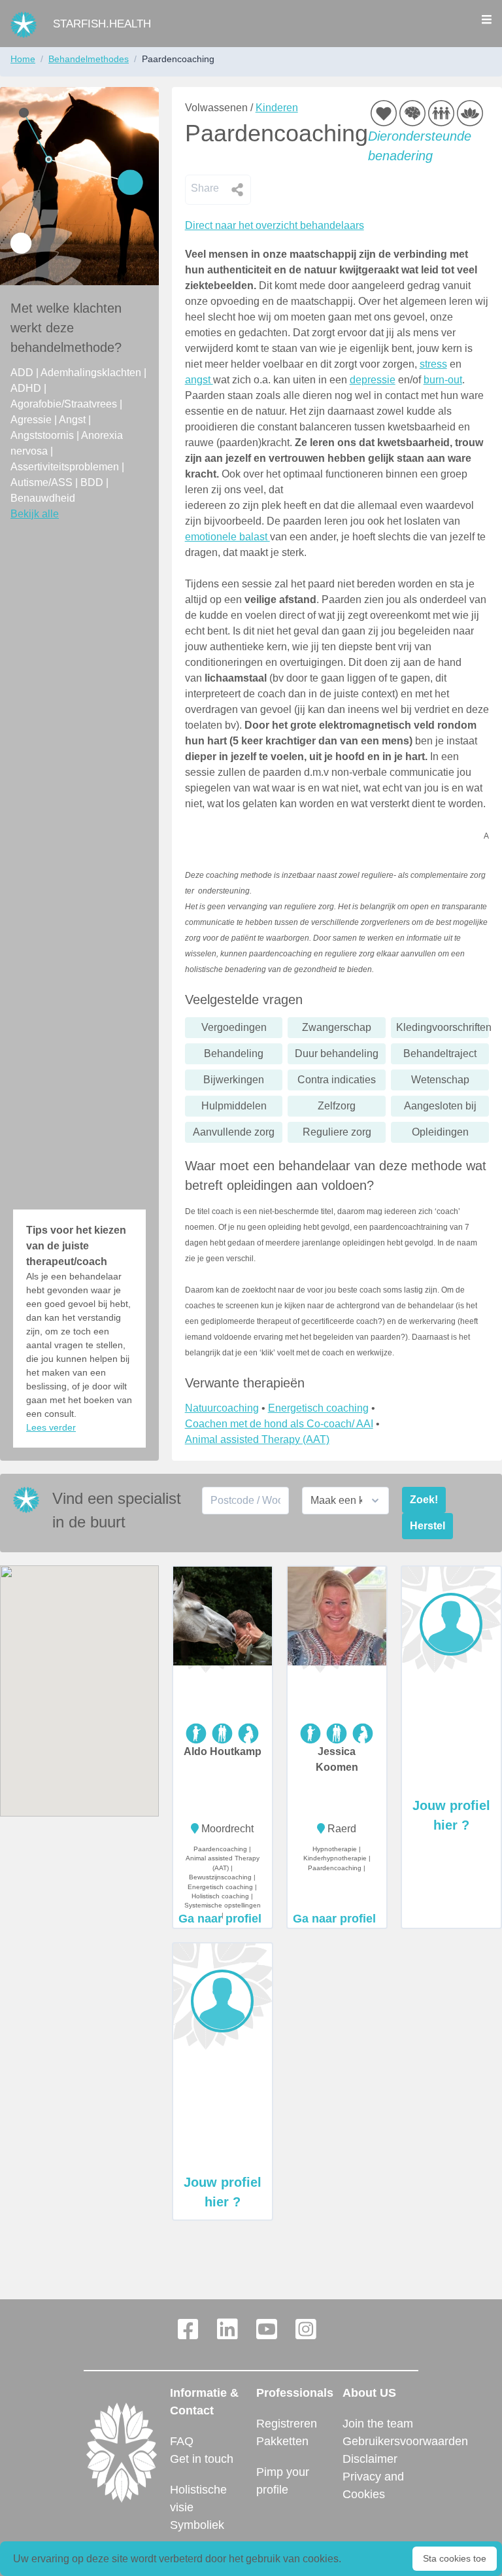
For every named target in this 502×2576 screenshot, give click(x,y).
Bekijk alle (35, 514)
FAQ (182, 2441)
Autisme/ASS (43, 482)
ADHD (27, 388)
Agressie (32, 420)
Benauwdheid (43, 498)
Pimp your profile (283, 2481)
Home (23, 59)
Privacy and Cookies (373, 2485)
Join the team (378, 2424)
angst (199, 380)
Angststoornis (43, 435)
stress (433, 364)
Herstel (427, 1526)
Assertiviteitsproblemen (66, 467)
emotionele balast (227, 537)
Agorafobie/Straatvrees (65, 404)
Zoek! (424, 1500)
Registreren (287, 2424)
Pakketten (282, 2441)
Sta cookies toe (455, 2558)
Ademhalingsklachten (92, 373)
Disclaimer (370, 2459)
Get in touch (202, 2459)
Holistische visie (198, 2498)
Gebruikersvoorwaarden (380, 2441)
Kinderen (277, 108)
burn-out (443, 380)
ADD (23, 373)
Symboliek (197, 2525)
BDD (93, 482)
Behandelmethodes (89, 59)
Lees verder (51, 1427)
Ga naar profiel (220, 1919)
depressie (373, 380)
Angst (74, 420)
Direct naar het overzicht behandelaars (275, 225)
